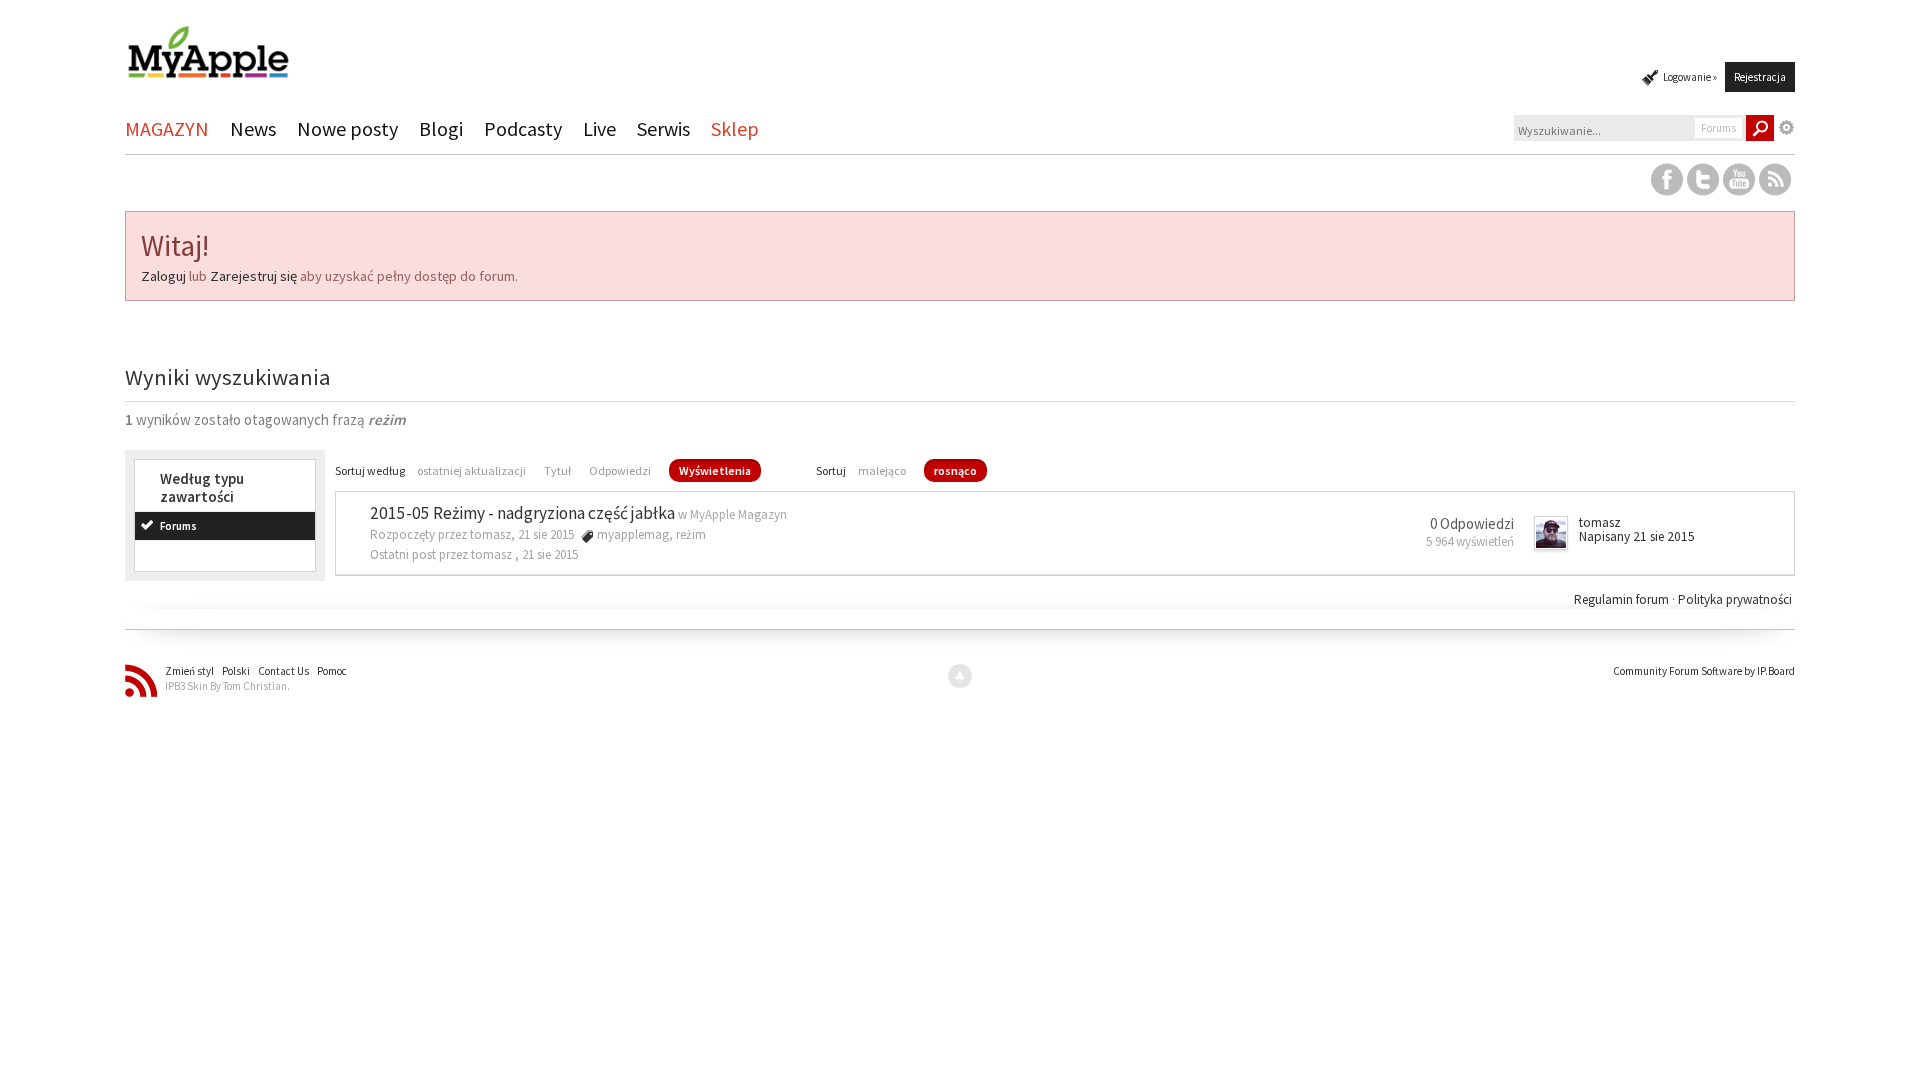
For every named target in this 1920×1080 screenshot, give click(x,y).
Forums (178, 526)
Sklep (735, 128)
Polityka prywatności (1735, 599)
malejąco (882, 470)
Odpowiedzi (620, 470)
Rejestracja (1760, 77)
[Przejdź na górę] (960, 676)
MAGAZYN (167, 128)
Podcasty (523, 128)
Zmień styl (189, 671)
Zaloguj (163, 276)
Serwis (663, 128)
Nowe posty (347, 128)
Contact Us (283, 671)
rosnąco (955, 470)
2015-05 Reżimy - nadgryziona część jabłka (522, 513)
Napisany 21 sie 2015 (1637, 536)
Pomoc (332, 671)
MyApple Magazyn (738, 514)
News (253, 128)
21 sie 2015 (550, 554)
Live (599, 128)
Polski (236, 671)
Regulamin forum (1623, 599)
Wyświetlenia (715, 470)
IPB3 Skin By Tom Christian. (227, 686)
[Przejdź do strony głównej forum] (208, 43)
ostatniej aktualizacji (471, 470)
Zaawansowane (1787, 128)
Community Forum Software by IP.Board (1704, 671)
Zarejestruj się (253, 276)
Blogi (441, 128)
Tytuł (557, 470)
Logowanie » (1690, 77)
